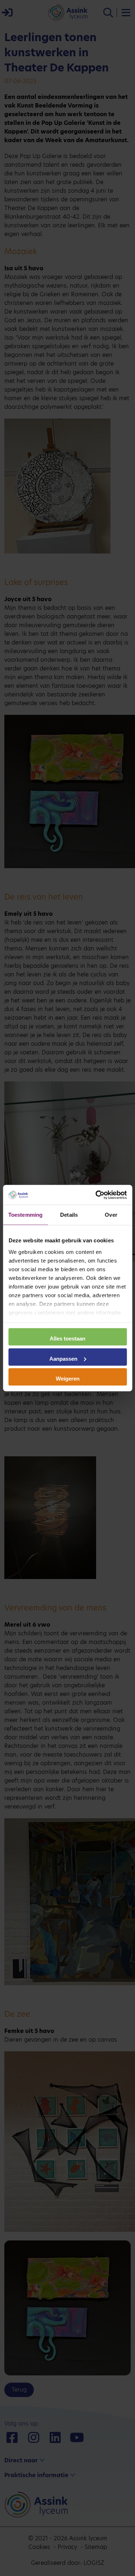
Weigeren (68, 1379)
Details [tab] (69, 1215)
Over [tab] (111, 1215)
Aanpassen (63, 1358)
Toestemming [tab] (25, 1215)
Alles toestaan (67, 1339)
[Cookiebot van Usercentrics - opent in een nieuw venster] (96, 1195)
